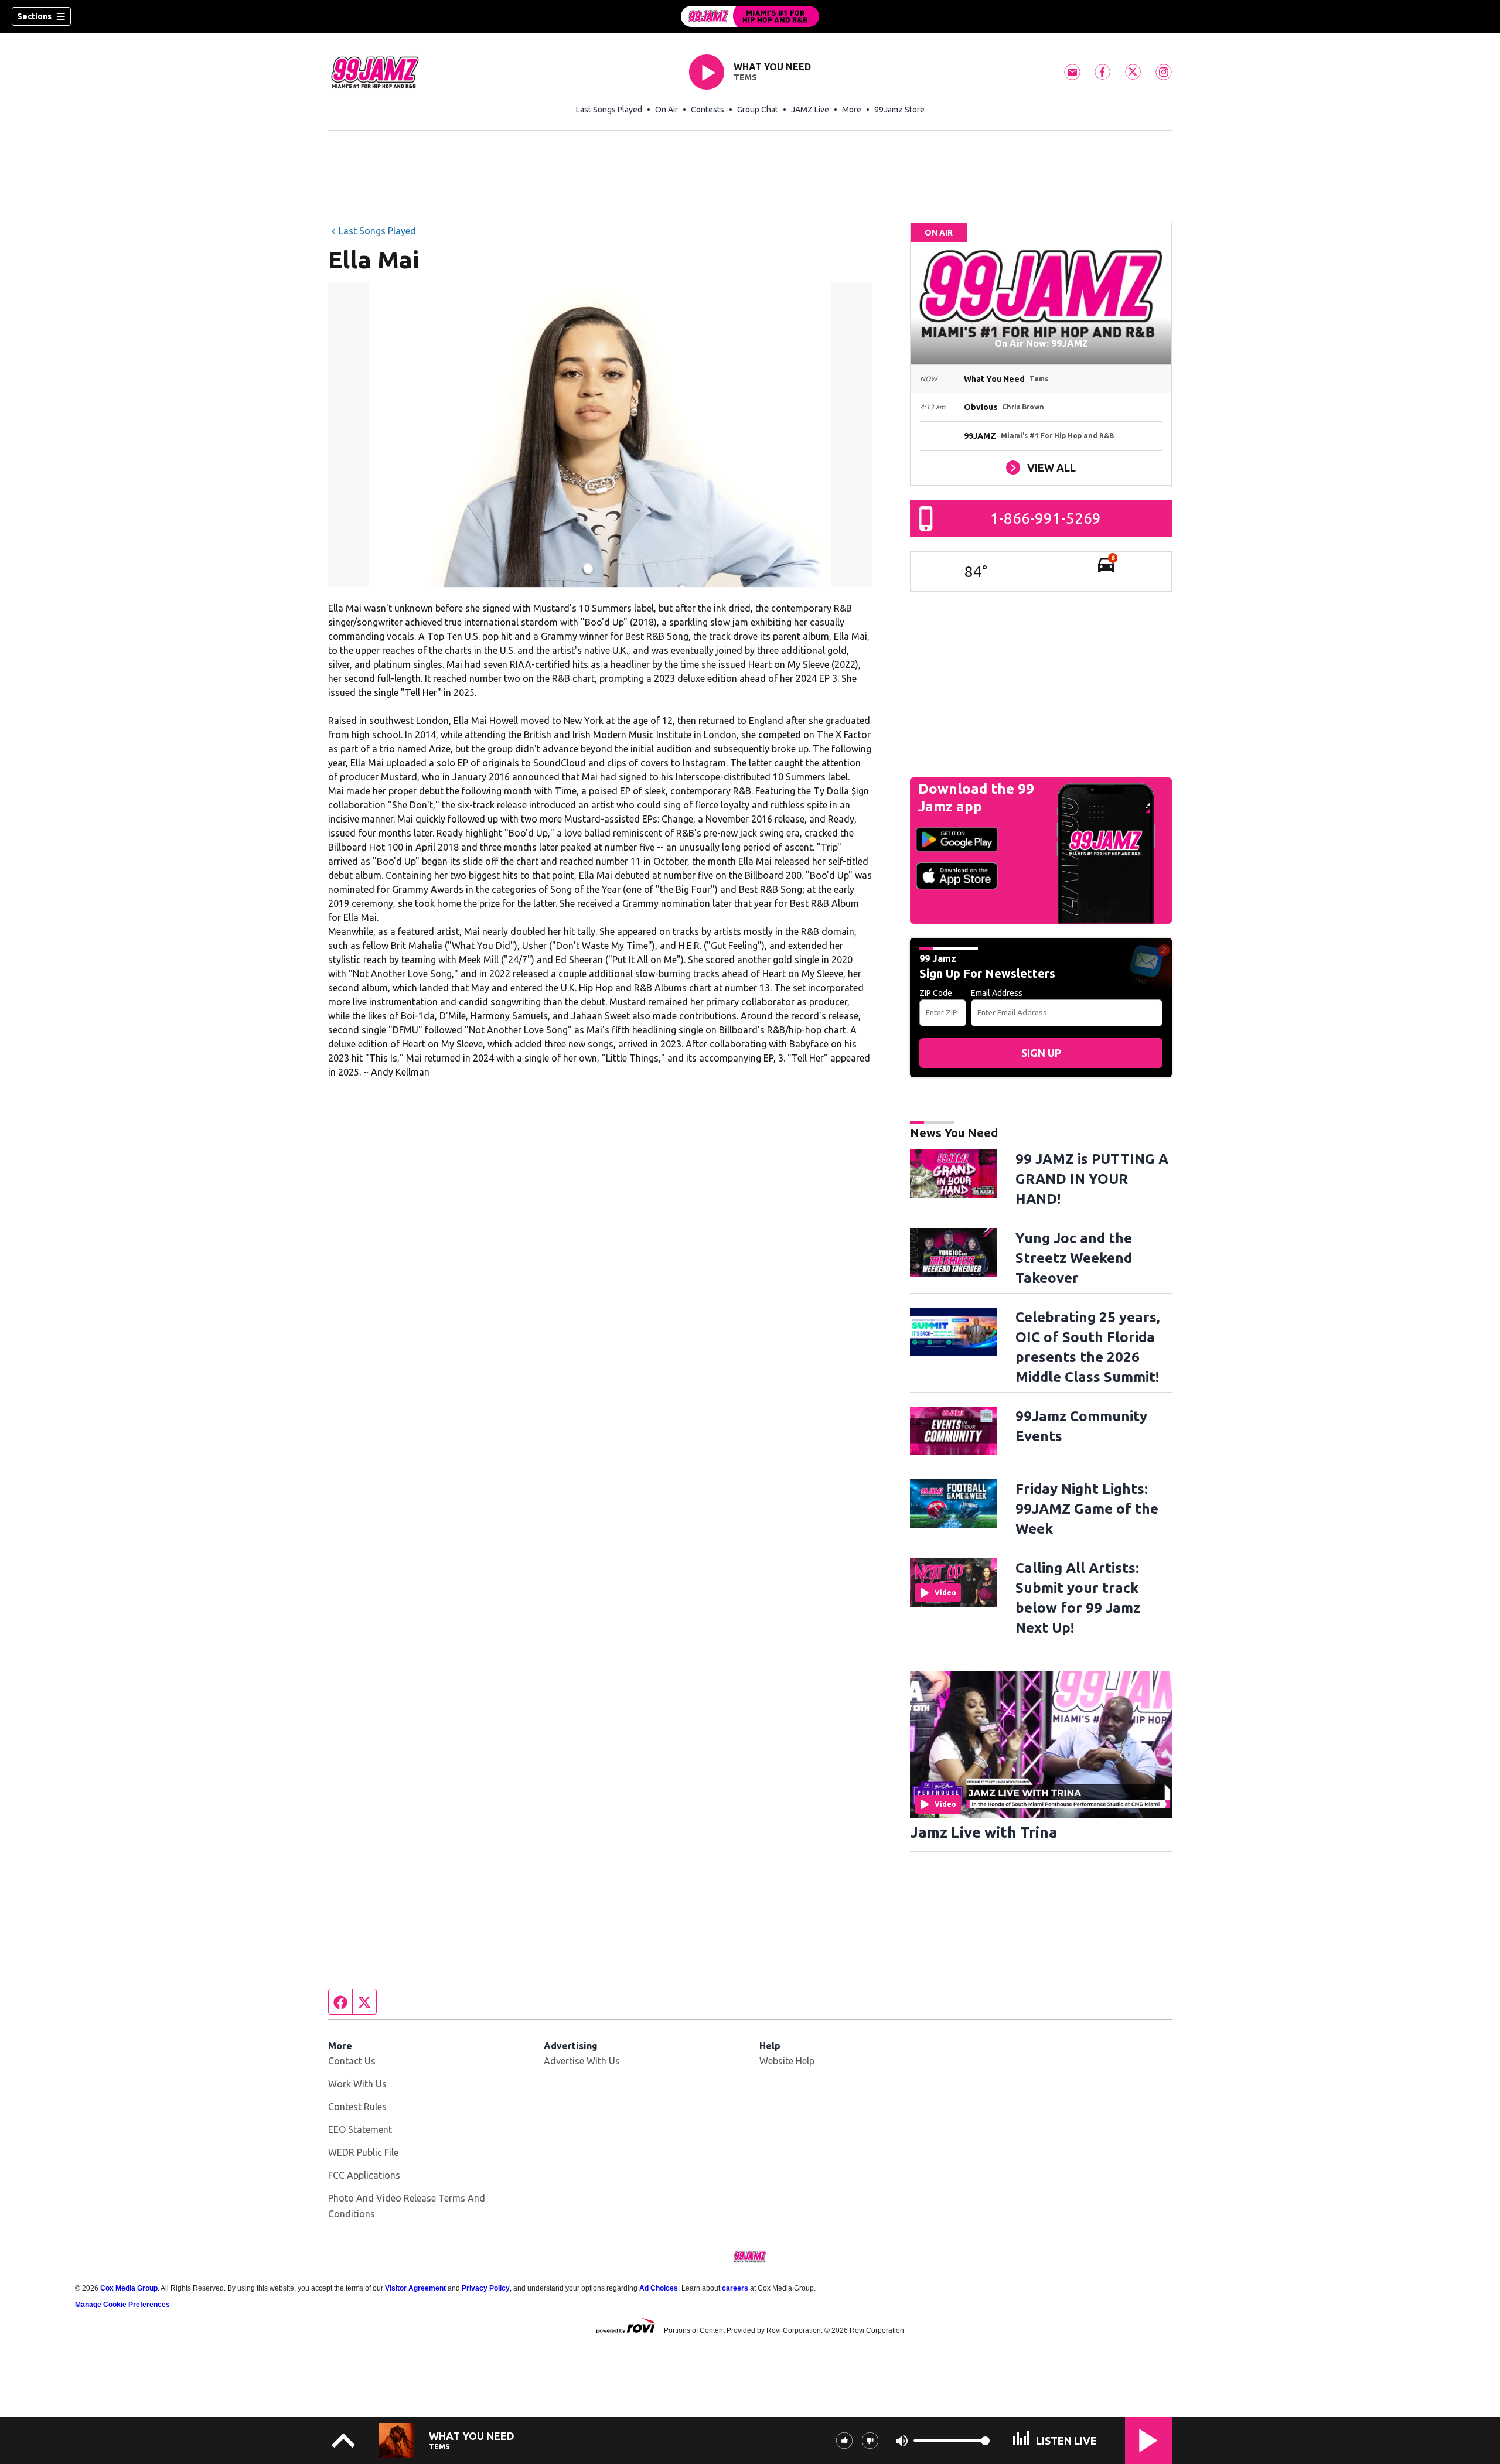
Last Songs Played (609, 110)
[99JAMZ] (750, 16)
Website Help (787, 2061)
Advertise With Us (582, 2061)
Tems (745, 77)
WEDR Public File (363, 2152)
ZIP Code (936, 993)
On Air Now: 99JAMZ (1041, 343)
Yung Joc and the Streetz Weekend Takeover (1074, 1258)
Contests (708, 110)
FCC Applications (364, 2175)
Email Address (997, 993)
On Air (667, 110)
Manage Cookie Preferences (122, 2305)
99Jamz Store (899, 110)
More (852, 110)
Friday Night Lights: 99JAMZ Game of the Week (1087, 1509)
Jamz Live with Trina (984, 1832)
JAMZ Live (810, 110)
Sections (34, 16)
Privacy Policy (486, 2288)
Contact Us (352, 2061)
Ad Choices (659, 2288)
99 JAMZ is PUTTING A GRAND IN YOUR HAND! (1092, 1179)
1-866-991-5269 (1046, 518)
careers (735, 2288)
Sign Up (1041, 1053)
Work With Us (357, 2084)
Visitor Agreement (415, 2288)
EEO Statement (360, 2129)
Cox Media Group (129, 2288)
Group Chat (758, 110)
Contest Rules (357, 2107)
